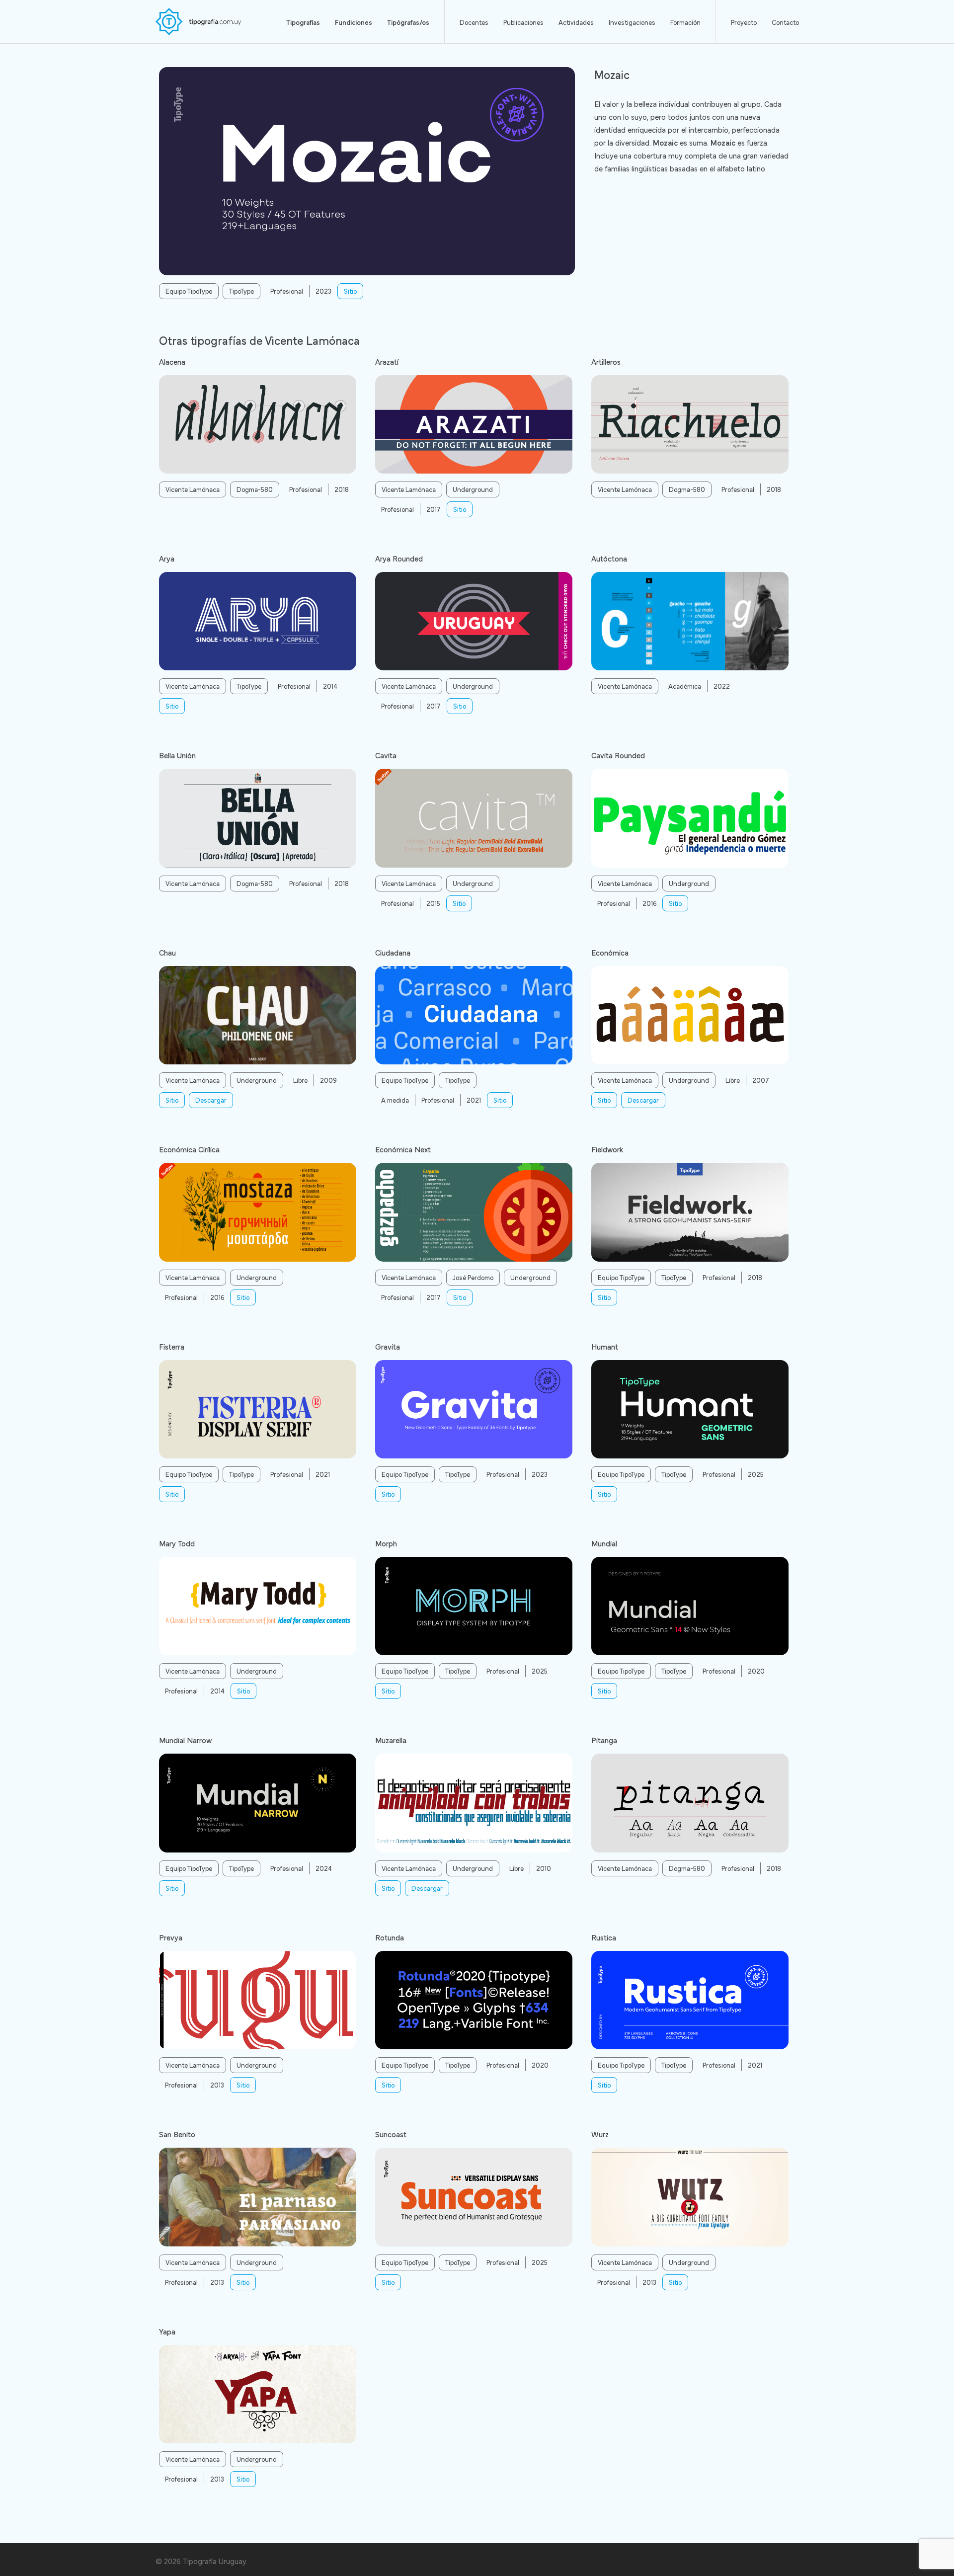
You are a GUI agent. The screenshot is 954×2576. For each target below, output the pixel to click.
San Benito (177, 2134)
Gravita (388, 1346)
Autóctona (609, 558)
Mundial (604, 1543)
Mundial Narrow (185, 1740)
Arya (167, 558)
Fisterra (172, 1346)
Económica (610, 952)
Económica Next (403, 1149)
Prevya (171, 1937)
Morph (386, 1543)
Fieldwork (607, 1149)
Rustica (604, 1937)
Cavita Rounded (618, 755)
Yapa (167, 2331)
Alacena (172, 361)
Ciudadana (393, 952)
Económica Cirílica (189, 1149)
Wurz (600, 2134)
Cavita (386, 755)
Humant (605, 1346)
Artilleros (606, 361)
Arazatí (387, 361)
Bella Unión (177, 755)
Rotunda (390, 1937)
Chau (167, 952)
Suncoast (391, 2134)
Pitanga (604, 1740)
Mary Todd (177, 1543)
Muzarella (391, 1740)
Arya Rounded (399, 558)
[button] (350, 291)
